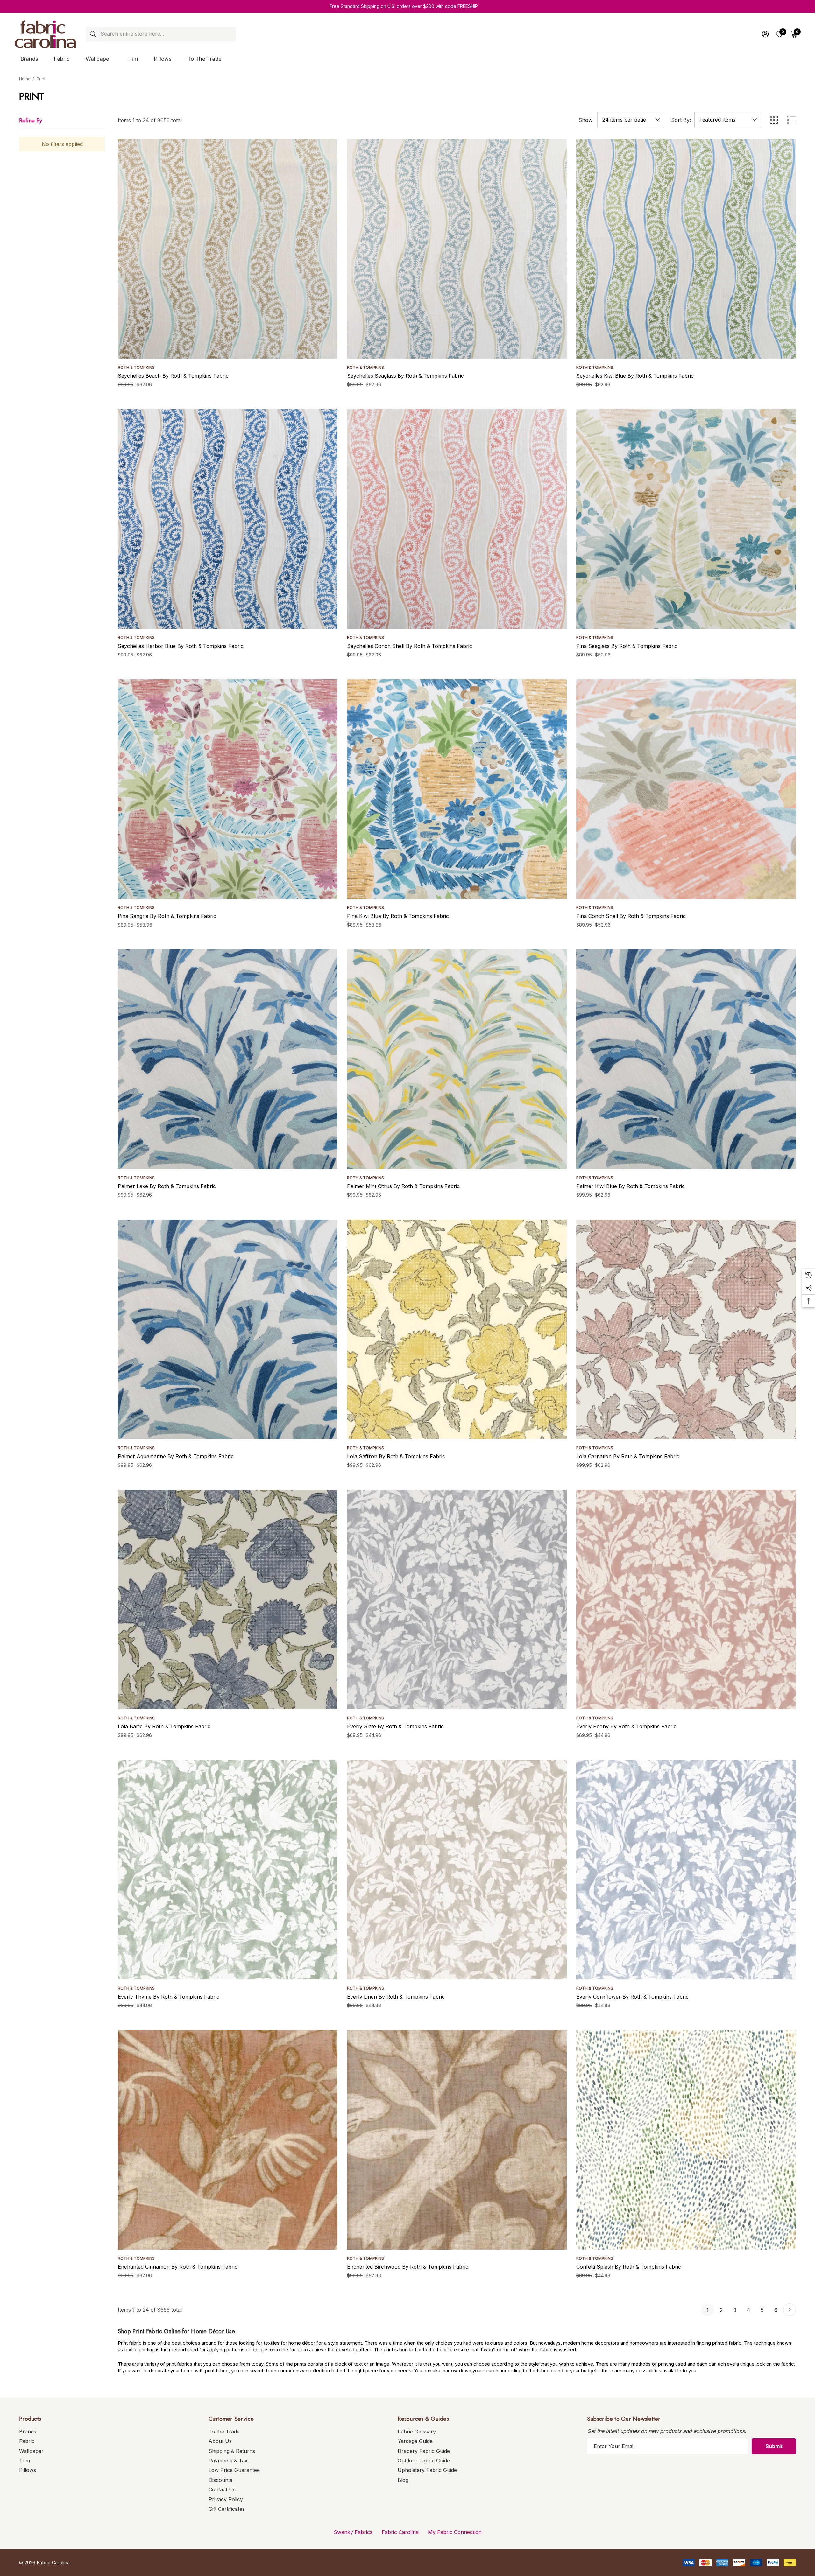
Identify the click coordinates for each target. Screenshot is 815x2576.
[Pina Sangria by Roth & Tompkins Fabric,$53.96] (228, 789)
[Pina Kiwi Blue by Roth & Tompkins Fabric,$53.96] (457, 789)
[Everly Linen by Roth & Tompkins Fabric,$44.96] (457, 1870)
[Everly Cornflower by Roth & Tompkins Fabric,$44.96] (686, 1870)
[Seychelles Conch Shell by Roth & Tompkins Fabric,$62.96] (457, 519)
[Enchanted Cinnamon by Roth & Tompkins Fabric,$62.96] (228, 2140)
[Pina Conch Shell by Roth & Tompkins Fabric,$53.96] (686, 789)
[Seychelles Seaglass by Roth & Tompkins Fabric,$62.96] (457, 249)
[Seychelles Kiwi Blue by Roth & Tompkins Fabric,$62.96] (686, 249)
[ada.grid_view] (774, 120)
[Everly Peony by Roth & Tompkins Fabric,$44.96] (686, 1599)
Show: (586, 120)
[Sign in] (765, 34)
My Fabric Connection (455, 2532)
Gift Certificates (227, 2509)
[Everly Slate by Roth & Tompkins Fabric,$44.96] (457, 1599)
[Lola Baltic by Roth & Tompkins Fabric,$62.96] (228, 1599)
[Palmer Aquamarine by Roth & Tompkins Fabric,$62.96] (228, 1329)
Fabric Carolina (400, 2532)
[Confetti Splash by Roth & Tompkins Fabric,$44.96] (686, 2140)
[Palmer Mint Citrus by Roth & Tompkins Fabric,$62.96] (457, 1059)
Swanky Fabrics (353, 2532)
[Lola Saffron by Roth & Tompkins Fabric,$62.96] (457, 1329)
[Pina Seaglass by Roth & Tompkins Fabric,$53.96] (686, 519)
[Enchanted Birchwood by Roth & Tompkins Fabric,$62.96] (457, 2140)
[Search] (93, 34)
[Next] (790, 2310)
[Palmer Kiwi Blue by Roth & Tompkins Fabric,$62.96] (686, 1059)
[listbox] (728, 120)
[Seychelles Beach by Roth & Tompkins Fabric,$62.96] (228, 249)
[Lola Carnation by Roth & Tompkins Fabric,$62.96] (686, 1329)
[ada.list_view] (791, 120)
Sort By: (681, 120)
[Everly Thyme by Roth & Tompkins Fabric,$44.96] (228, 1870)
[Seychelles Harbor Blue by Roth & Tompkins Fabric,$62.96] (228, 519)
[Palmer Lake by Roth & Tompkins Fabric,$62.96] (228, 1059)
